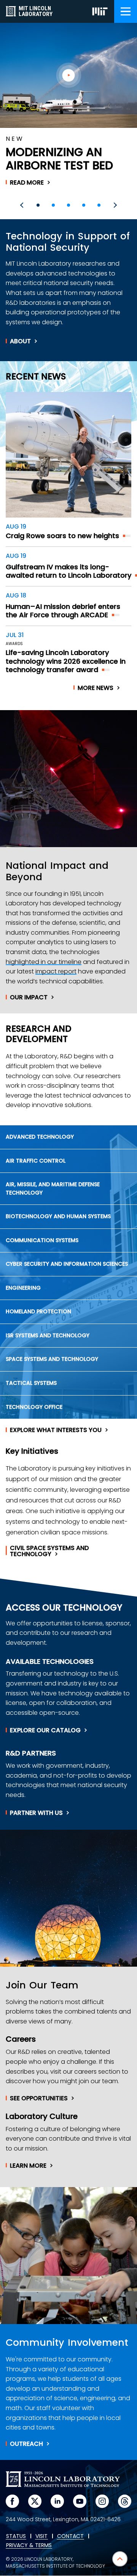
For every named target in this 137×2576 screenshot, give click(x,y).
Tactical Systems (31, 1383)
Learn (28, 2166)
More (96, 688)
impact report (56, 971)
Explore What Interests (56, 1430)
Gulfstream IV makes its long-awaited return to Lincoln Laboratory (68, 571)
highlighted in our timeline (44, 962)
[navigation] (126, 11)
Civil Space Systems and (49, 1551)
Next (114, 205)
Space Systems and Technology (52, 1359)
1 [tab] (38, 205)
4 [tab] (84, 205)
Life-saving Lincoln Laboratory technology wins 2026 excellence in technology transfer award (66, 661)
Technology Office (34, 1407)
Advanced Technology (40, 1137)
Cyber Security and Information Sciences (67, 1264)
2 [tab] (53, 205)
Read (27, 183)
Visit (41, 2536)
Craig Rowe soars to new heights (62, 536)
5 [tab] (99, 205)
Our (29, 997)
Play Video (69, 75)
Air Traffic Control (36, 1161)
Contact (70, 2536)
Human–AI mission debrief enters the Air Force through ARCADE (63, 611)
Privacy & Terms (29, 2546)
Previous (23, 205)
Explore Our (45, 1730)
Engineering (23, 1288)
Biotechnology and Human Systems (58, 1216)
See (39, 2098)
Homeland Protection (38, 1311)
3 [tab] (68, 205)
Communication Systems (42, 1240)
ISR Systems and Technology (48, 1335)
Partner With (36, 1813)
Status (16, 2536)
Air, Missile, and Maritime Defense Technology (53, 1188)
